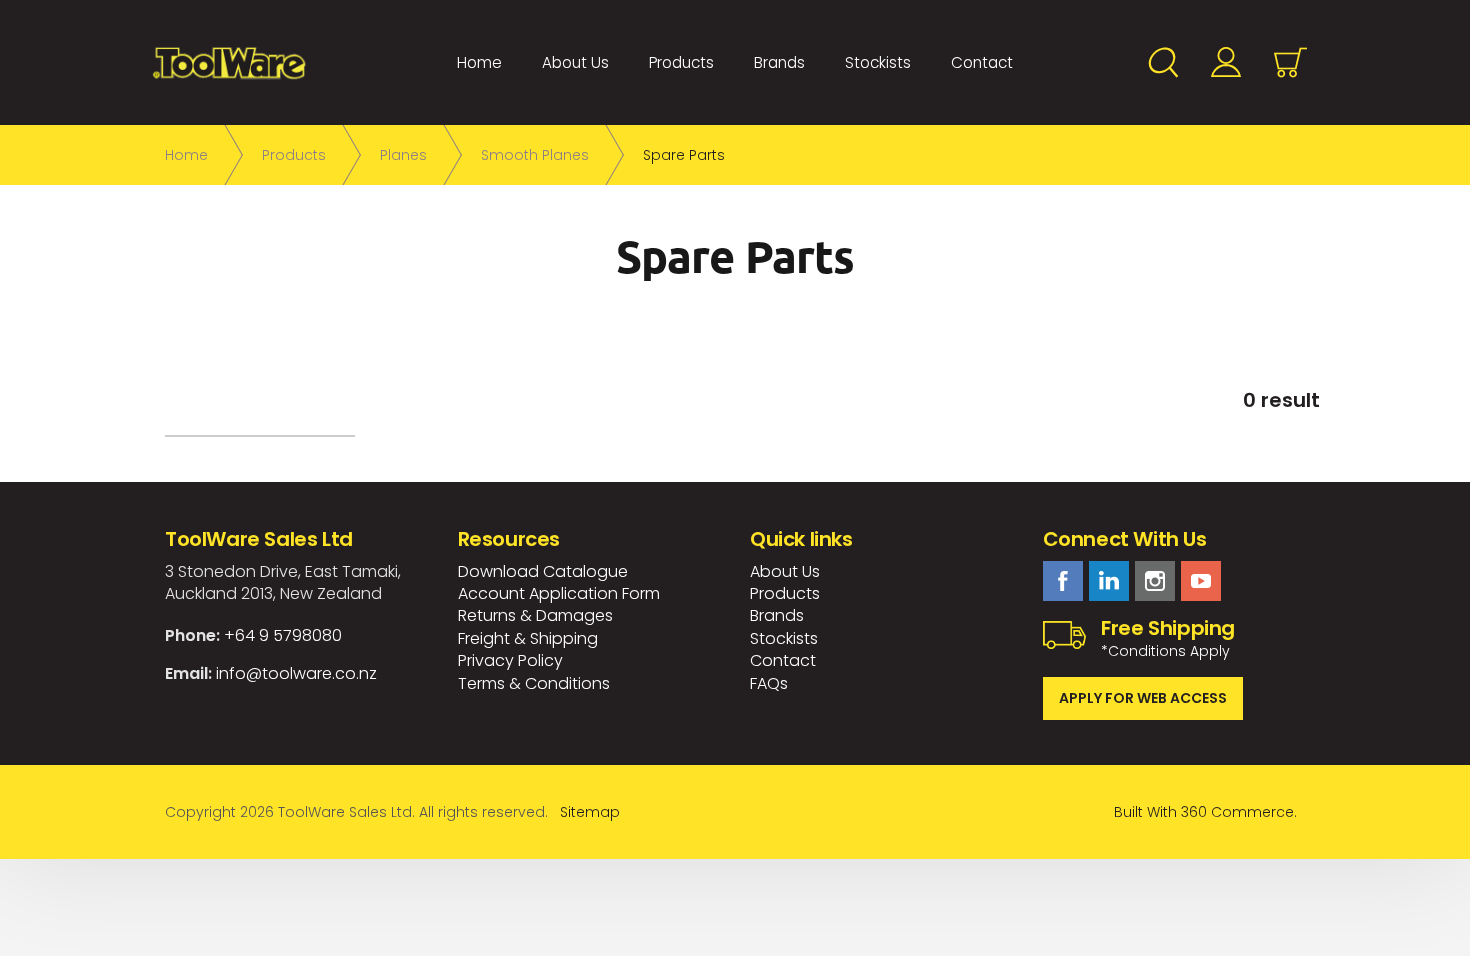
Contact (982, 62)
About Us (575, 62)
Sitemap (590, 812)
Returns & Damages (535, 615)
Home (479, 62)
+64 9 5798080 (283, 635)
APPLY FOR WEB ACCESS (1143, 698)
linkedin (1109, 581)
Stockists (878, 62)
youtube (1201, 581)
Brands (779, 62)
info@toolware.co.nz (296, 673)
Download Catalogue (543, 571)
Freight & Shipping (528, 638)
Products (681, 62)
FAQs (769, 683)
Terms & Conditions (534, 683)
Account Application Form (559, 593)
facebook (1063, 581)
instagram (1155, 581)
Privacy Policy (510, 660)
